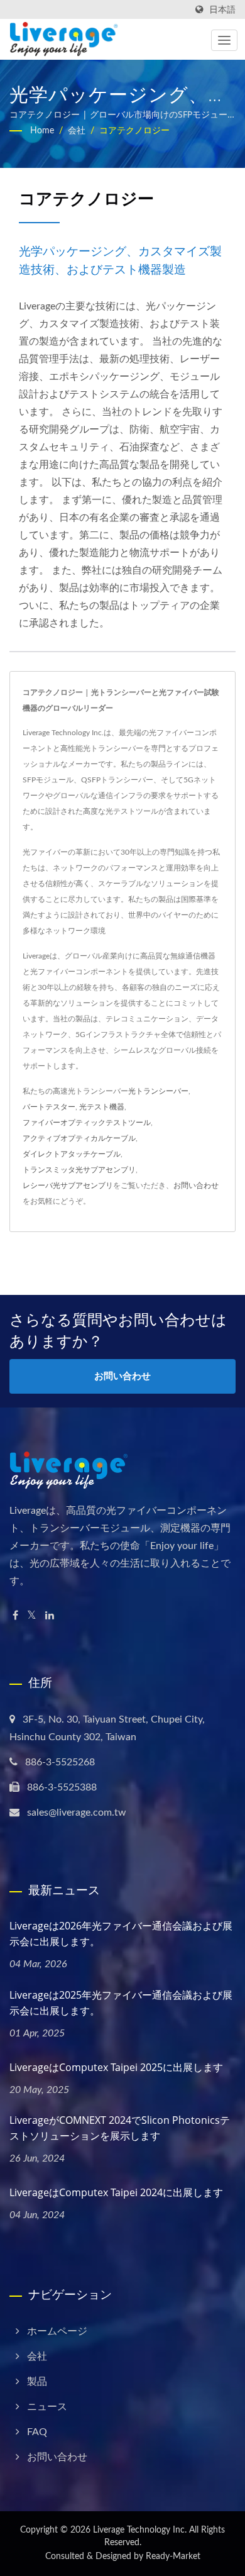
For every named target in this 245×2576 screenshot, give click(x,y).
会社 (77, 131)
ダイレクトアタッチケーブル (72, 1154)
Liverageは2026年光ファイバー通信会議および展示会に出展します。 (121, 1934)
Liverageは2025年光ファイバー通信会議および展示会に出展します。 (121, 2003)
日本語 (222, 10)
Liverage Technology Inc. (140, 2530)
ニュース (47, 2407)
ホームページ (57, 2331)
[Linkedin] (50, 1616)
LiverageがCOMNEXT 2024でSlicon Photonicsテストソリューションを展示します (120, 2128)
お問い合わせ (196, 1185)
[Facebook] (15, 1616)
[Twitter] (32, 1616)
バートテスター (49, 1107)
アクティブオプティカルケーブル (79, 1138)
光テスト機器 (102, 1107)
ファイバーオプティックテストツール (87, 1123)
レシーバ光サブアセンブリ (68, 1185)
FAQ (37, 2432)
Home (42, 131)
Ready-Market (173, 2557)
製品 (37, 2382)
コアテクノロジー (134, 131)
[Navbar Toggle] (224, 40)
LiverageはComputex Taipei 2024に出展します (116, 2192)
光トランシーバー (158, 1091)
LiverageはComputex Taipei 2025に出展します (116, 2067)
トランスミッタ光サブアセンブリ (79, 1170)
